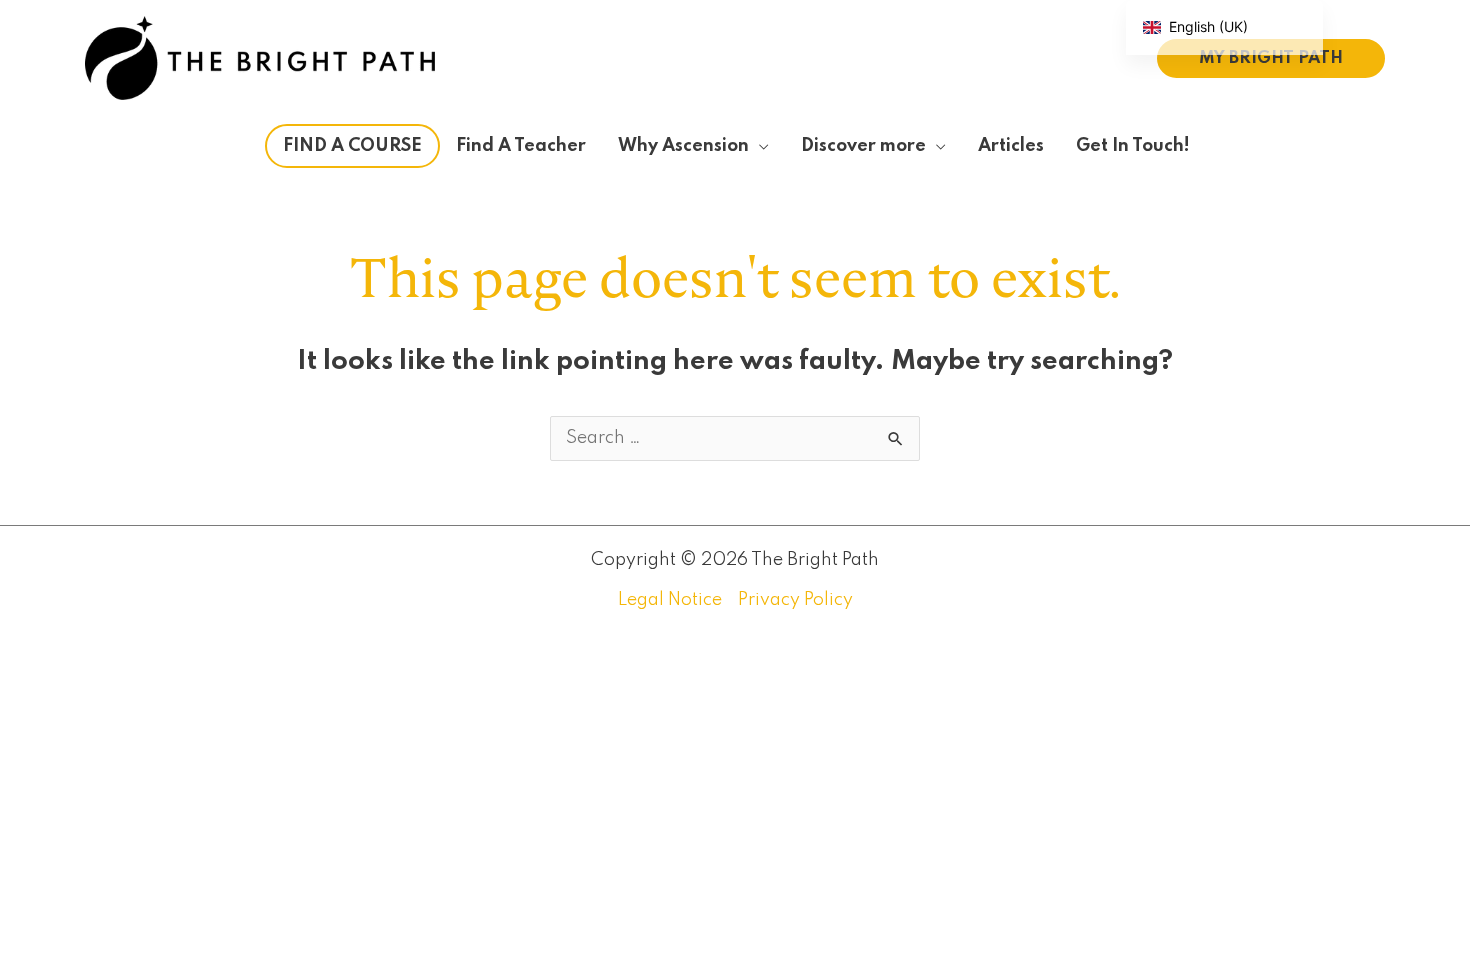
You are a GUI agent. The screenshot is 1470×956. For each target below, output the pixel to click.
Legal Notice (670, 600)
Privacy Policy (795, 600)
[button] (1271, 58)
